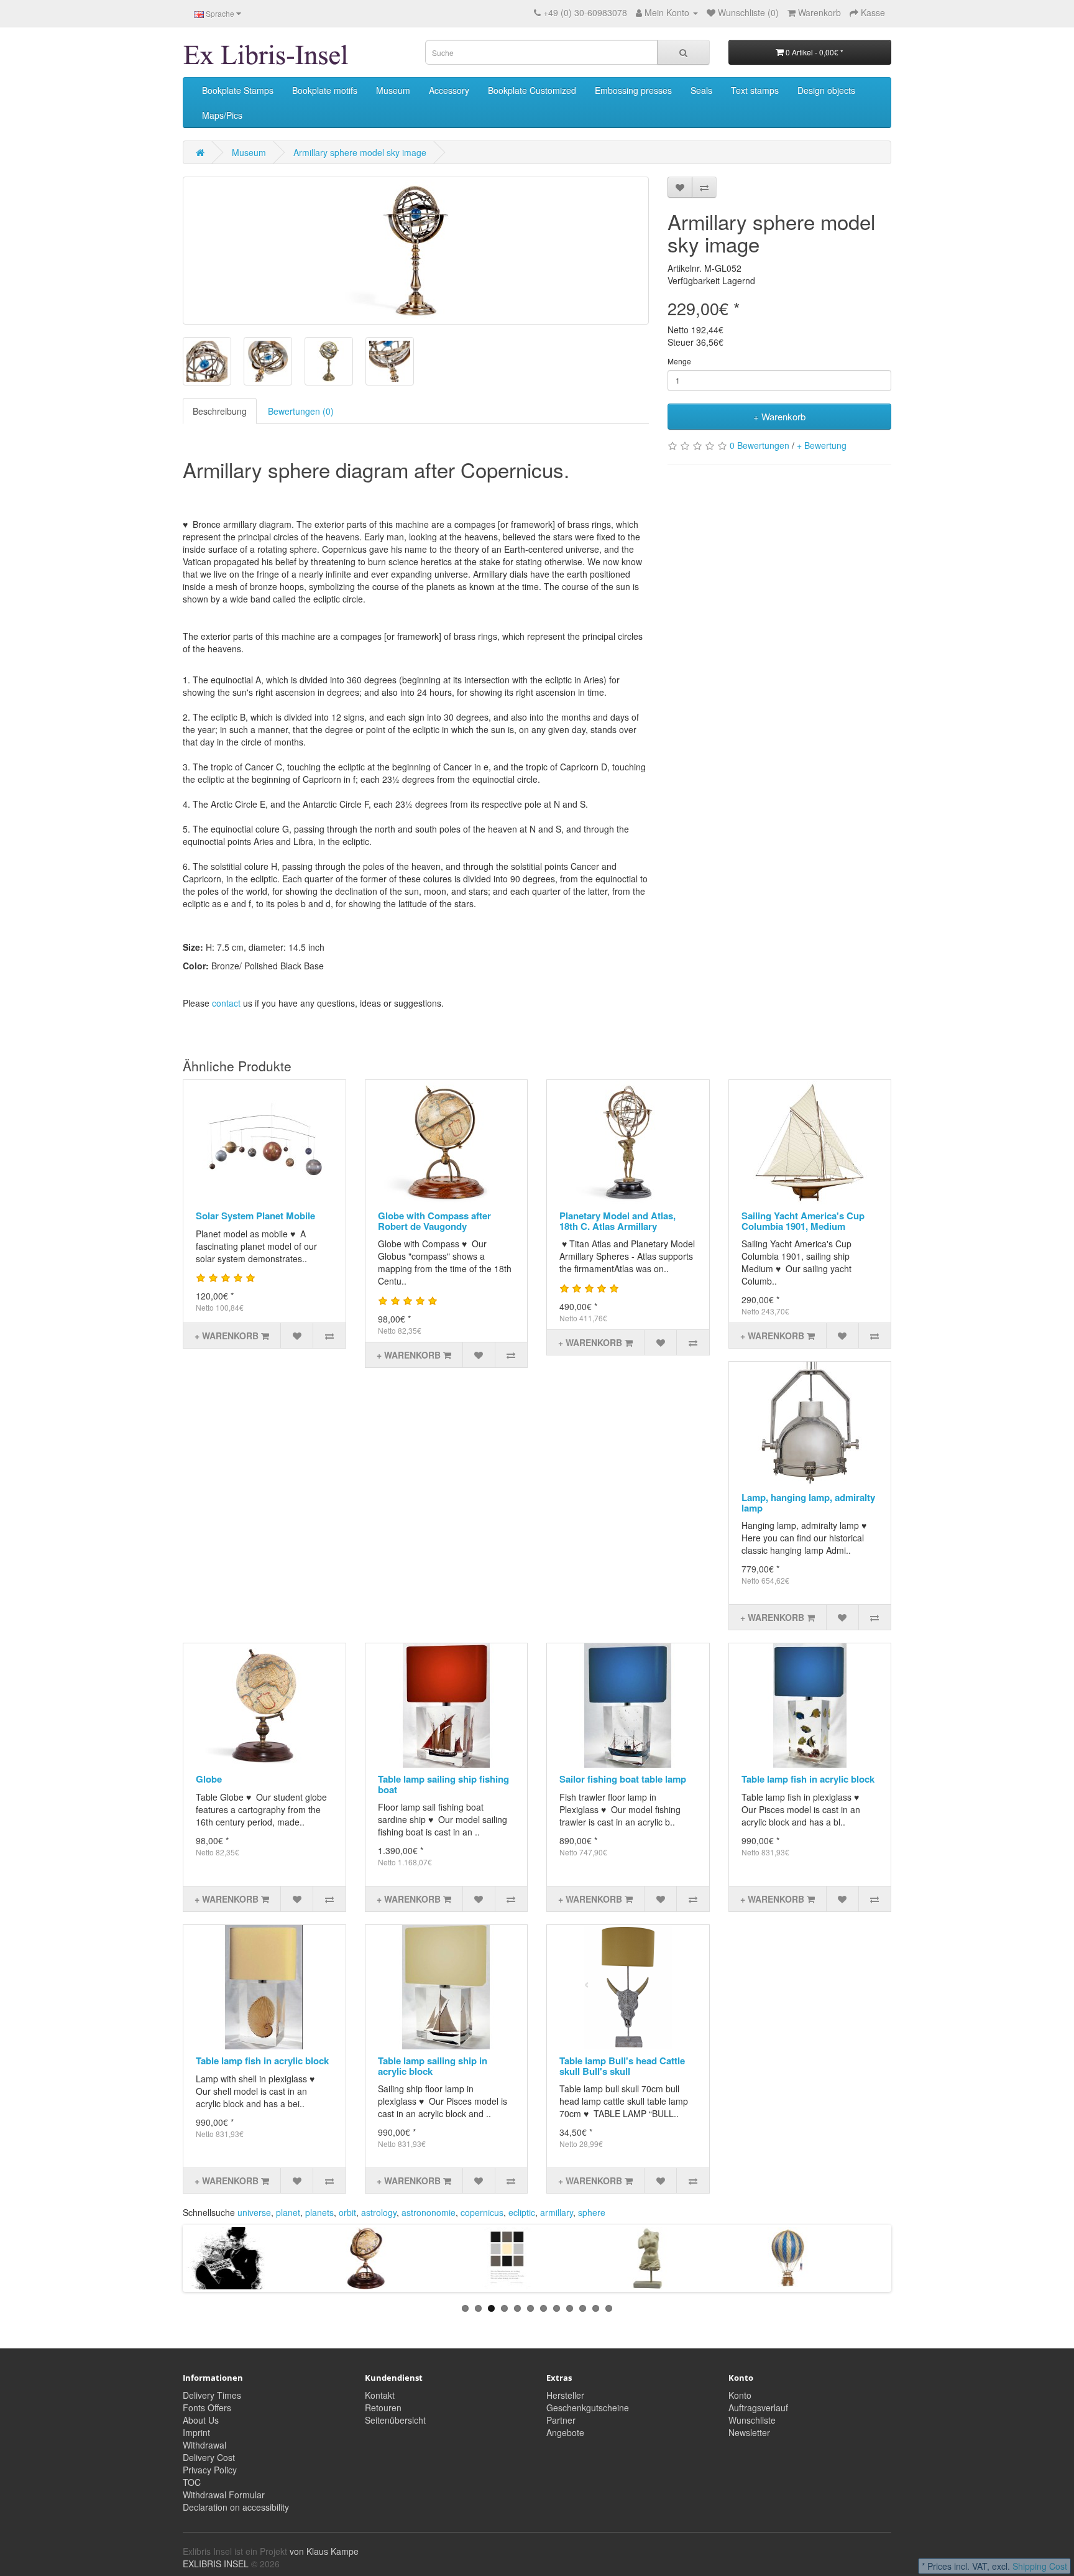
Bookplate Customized (532, 90)
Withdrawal (204, 2445)
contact (226, 1003)
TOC (192, 2482)
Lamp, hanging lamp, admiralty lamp (808, 1503)
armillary (557, 2212)
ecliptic (522, 2212)
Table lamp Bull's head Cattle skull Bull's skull (622, 2066)
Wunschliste (752, 2420)
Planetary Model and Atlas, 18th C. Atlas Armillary (617, 1221)
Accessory (449, 90)
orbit (347, 2212)
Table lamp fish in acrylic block (808, 1779)
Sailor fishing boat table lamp (623, 1779)
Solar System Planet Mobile (255, 1216)
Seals (701, 90)
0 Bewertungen (760, 445)
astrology (379, 2212)
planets (319, 2212)
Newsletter (749, 2432)
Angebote (565, 2432)
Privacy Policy (210, 2470)
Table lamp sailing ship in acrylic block (433, 2066)
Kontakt (380, 2395)
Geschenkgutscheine (588, 2407)
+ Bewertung (822, 445)
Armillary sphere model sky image (360, 152)
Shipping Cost (1040, 2566)
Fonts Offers (207, 2407)
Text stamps (755, 90)
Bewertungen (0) (301, 411)
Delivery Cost (209, 2457)
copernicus (482, 2212)
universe (254, 2212)
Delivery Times (212, 2395)
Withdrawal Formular (224, 2495)
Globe (209, 1779)
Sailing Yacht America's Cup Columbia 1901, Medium (803, 1221)
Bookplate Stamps (238, 90)
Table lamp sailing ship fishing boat (443, 1784)
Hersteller (565, 2395)
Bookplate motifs (325, 90)
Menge (679, 361)
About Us (201, 2420)
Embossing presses (633, 90)
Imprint (196, 2432)
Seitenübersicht (395, 2420)
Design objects (826, 90)
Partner (561, 2420)
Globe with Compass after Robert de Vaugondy (434, 1221)
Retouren (383, 2407)
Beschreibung (220, 411)
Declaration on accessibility (236, 2507)
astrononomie (429, 2212)
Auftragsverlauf (758, 2407)
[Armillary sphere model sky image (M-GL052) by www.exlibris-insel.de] (416, 251)
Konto (740, 2395)
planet (288, 2212)
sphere (592, 2212)
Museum (393, 90)
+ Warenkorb (779, 416)
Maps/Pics (222, 115)
